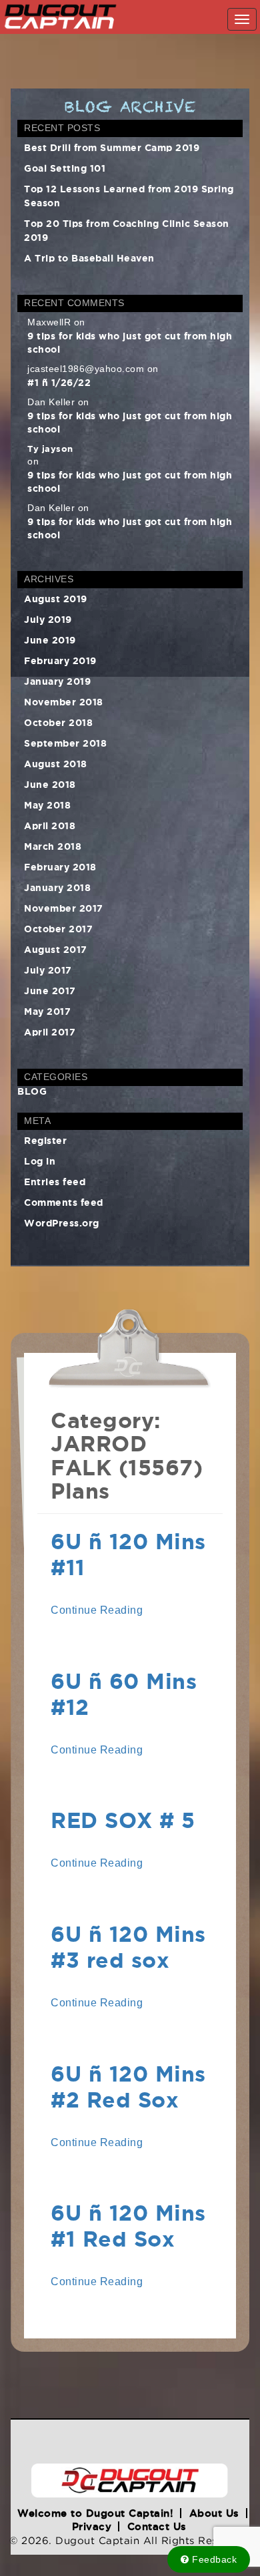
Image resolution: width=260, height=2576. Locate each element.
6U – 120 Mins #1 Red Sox (128, 2223)
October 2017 (58, 928)
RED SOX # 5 (123, 1818)
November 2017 (64, 907)
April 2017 (50, 1031)
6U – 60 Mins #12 (124, 1692)
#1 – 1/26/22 (59, 382)
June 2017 (50, 990)
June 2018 (50, 784)
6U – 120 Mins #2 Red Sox (128, 2084)
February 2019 (60, 660)
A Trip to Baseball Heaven (89, 257)
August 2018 (56, 763)
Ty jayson (50, 448)
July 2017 (48, 969)
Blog (32, 1091)
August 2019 (56, 598)
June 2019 (50, 639)
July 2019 (48, 619)
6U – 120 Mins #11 (128, 1552)
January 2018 (57, 887)
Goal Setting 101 (65, 167)
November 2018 (64, 701)
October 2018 (58, 722)
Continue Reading (97, 1610)
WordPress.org (62, 1222)
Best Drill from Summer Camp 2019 (112, 147)
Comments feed (64, 1201)
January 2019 (57, 680)
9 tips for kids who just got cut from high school (130, 342)
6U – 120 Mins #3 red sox (128, 1944)
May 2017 (47, 1011)
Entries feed (55, 1181)
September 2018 (65, 742)
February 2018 (60, 866)
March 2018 (53, 845)
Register (45, 1140)
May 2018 (47, 804)
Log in (40, 1160)
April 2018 (50, 825)
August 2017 (56, 949)
